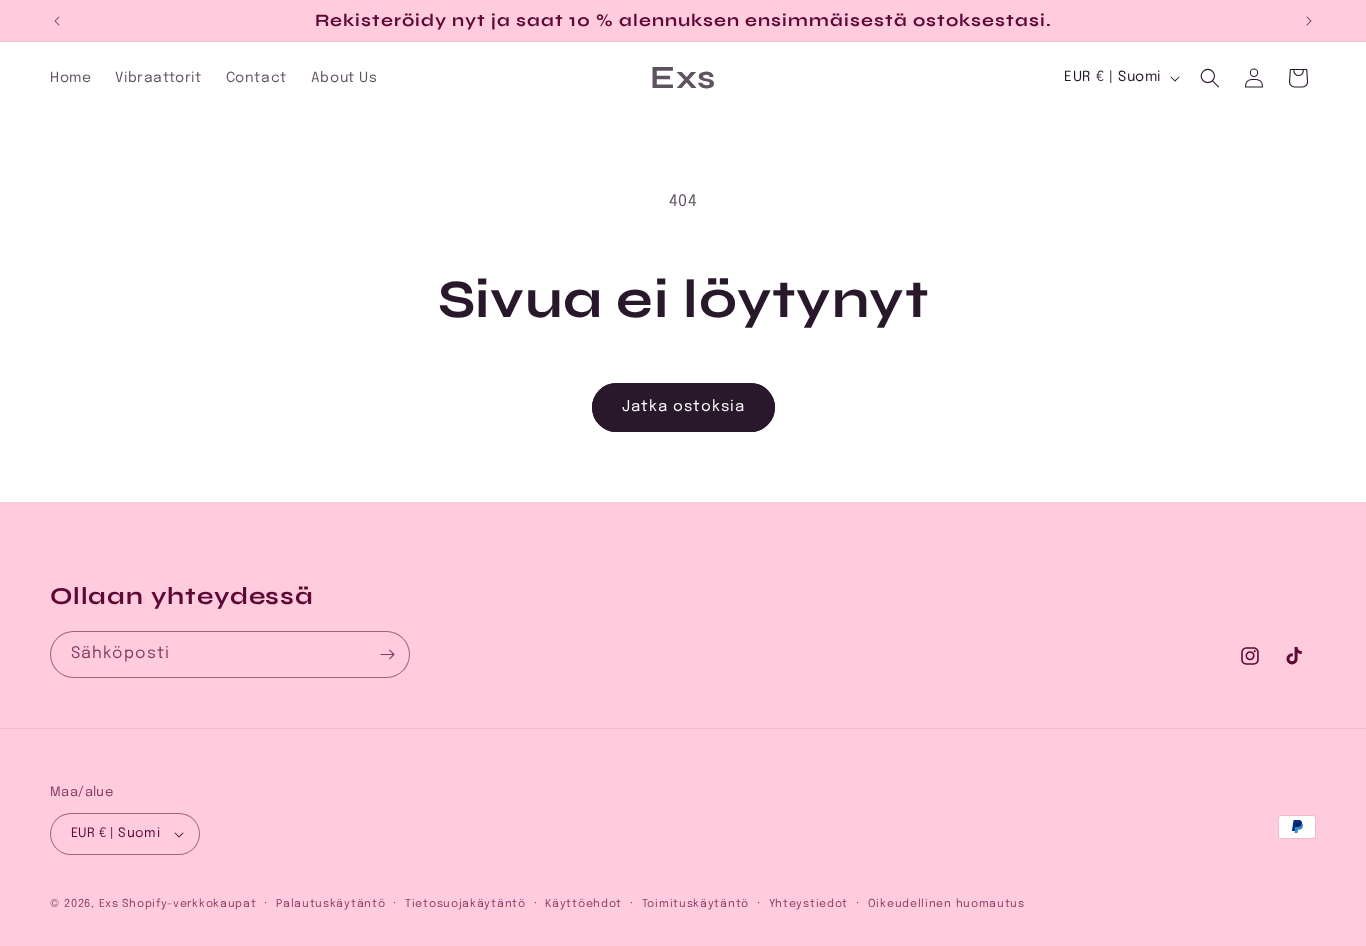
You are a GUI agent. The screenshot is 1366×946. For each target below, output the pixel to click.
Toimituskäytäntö (695, 904)
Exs (109, 904)
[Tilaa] (387, 654)
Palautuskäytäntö (330, 904)
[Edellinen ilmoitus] (57, 21)
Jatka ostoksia (683, 407)
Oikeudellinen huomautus (946, 904)
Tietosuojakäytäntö (465, 904)
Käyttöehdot (583, 904)
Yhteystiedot (808, 904)
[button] (1210, 78)
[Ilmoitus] (1309, 21)
